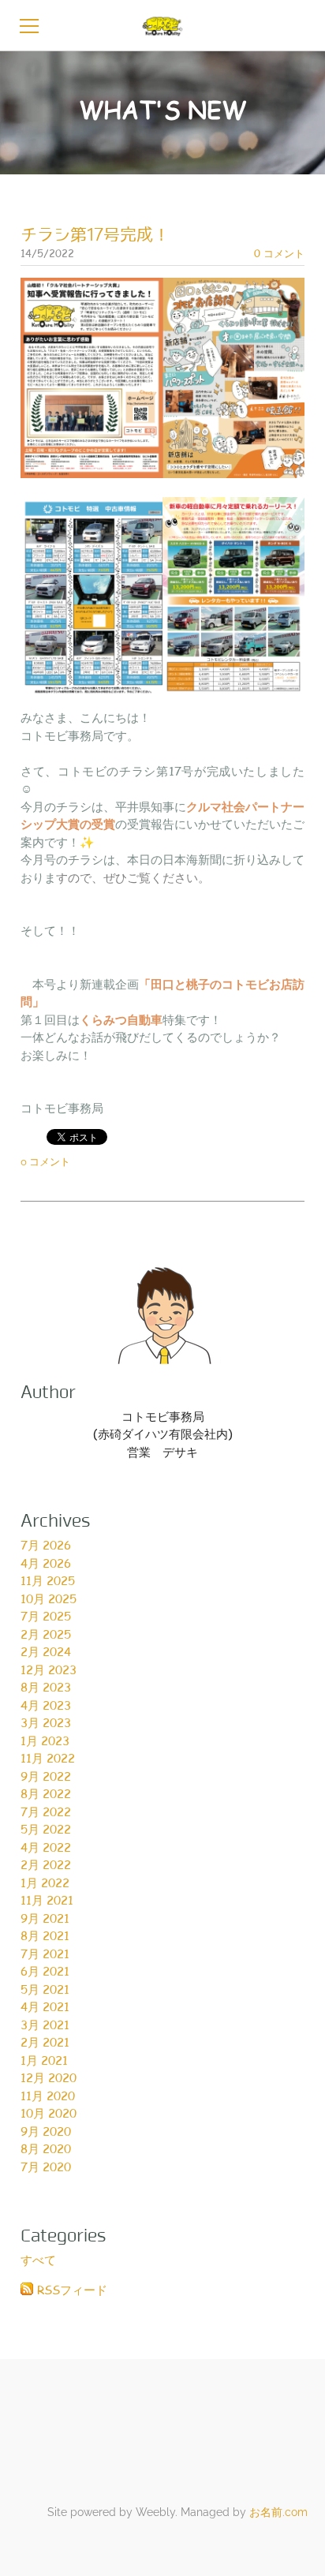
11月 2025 (48, 1580)
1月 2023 (45, 1740)
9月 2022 (46, 1776)
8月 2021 (45, 1935)
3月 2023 (46, 1722)
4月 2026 (46, 1563)
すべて (38, 2260)
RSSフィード (72, 2290)
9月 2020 (46, 2131)
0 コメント (279, 253)
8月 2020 (46, 2148)
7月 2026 (46, 1545)
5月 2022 (46, 1829)
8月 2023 (46, 1687)
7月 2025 (46, 1616)
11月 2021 (47, 1900)
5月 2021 (45, 1989)
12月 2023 (49, 1669)
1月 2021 (44, 2060)
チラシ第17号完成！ (95, 235)
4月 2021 (45, 2006)
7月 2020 (46, 2167)
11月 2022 (48, 1758)
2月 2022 (46, 1864)
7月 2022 (46, 1811)
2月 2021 (45, 2042)
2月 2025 (46, 1634)
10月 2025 (49, 1598)
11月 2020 (48, 2096)
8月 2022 (46, 1793)
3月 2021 (45, 2025)
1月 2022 (45, 1882)
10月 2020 (49, 2113)
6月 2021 (45, 1971)
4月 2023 (46, 1705)
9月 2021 (45, 1918)
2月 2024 (46, 1651)
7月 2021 (45, 1953)
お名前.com (278, 2512)
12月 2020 (49, 2077)
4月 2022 (46, 1847)
